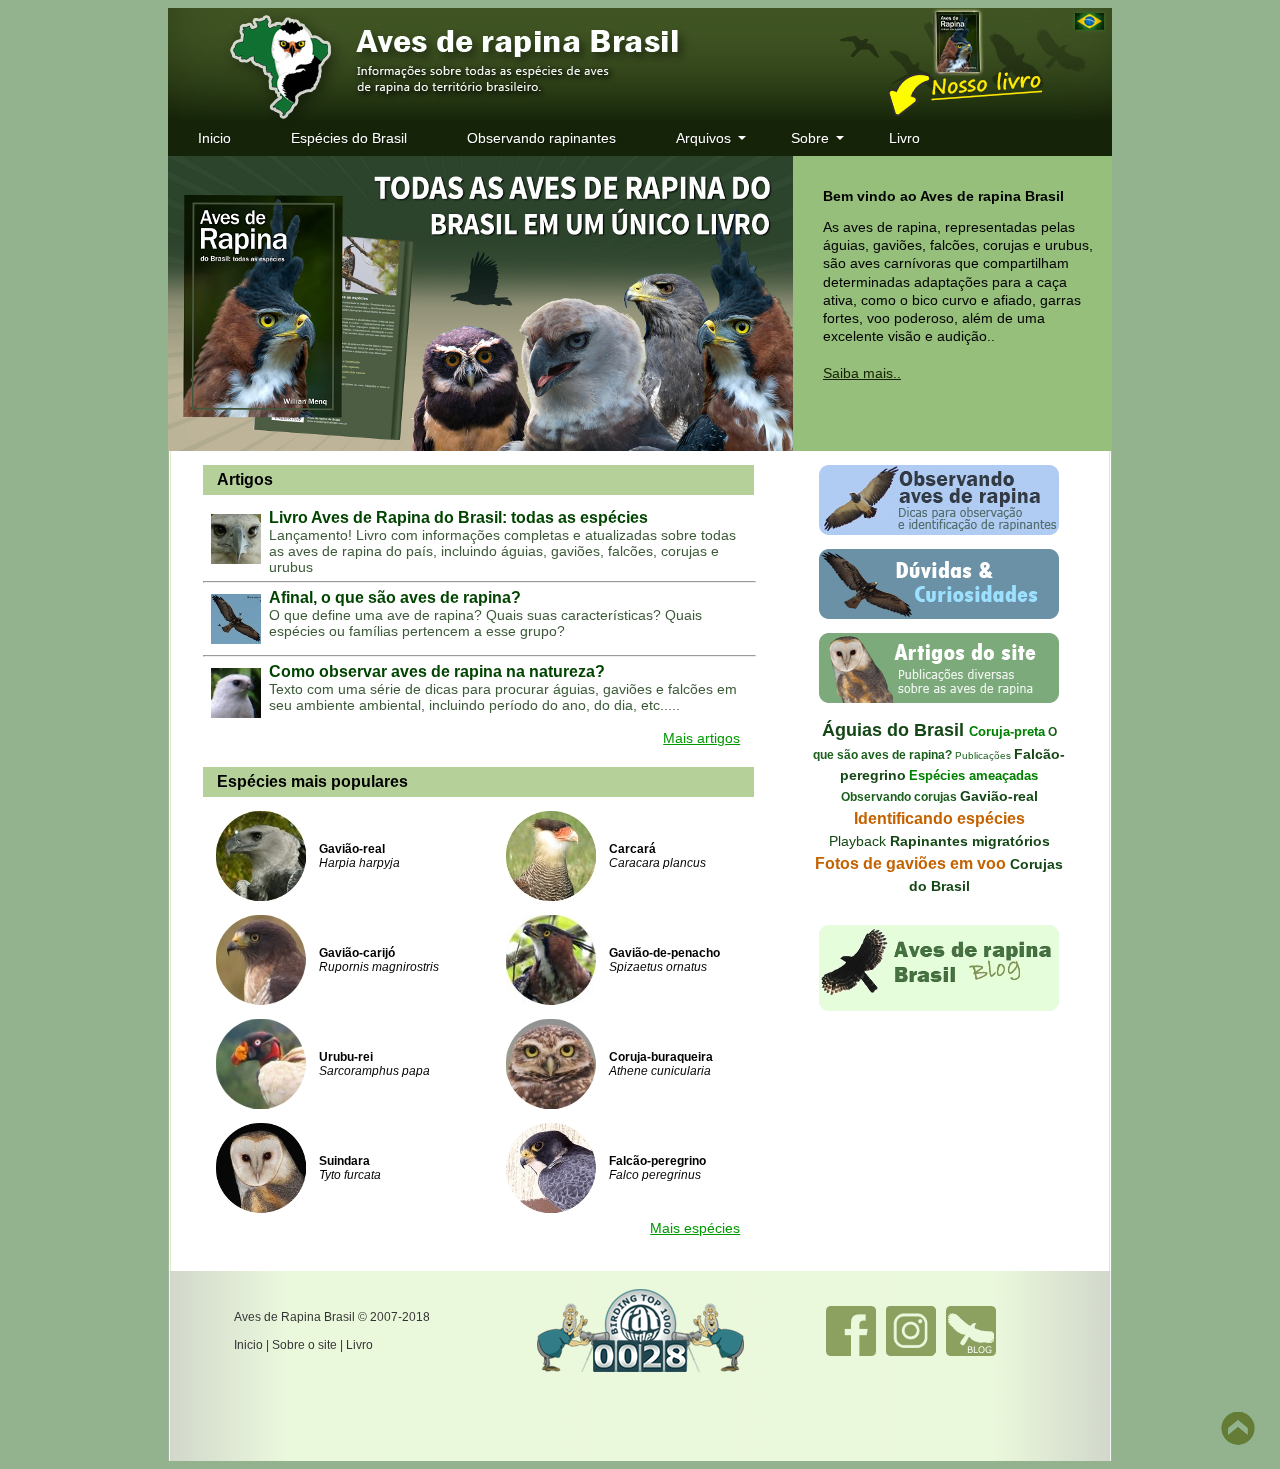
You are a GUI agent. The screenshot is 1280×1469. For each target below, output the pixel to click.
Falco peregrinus (655, 1175)
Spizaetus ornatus (658, 967)
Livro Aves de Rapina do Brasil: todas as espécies (458, 517)
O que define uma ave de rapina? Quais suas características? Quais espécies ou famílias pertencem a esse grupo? (485, 623)
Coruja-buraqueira (661, 1057)
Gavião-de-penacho (664, 953)
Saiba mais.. (862, 373)
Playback (859, 841)
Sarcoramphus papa (374, 1071)
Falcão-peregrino (657, 1161)
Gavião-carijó (357, 953)
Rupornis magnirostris (379, 967)
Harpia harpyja (359, 863)
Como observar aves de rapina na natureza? (437, 671)
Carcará (632, 849)
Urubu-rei (346, 1057)
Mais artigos (701, 738)
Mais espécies (695, 1228)
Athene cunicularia (660, 1071)
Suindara (344, 1161)
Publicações (981, 755)
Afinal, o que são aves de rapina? (395, 597)
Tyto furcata (350, 1175)
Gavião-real (352, 849)
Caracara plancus (657, 863)
